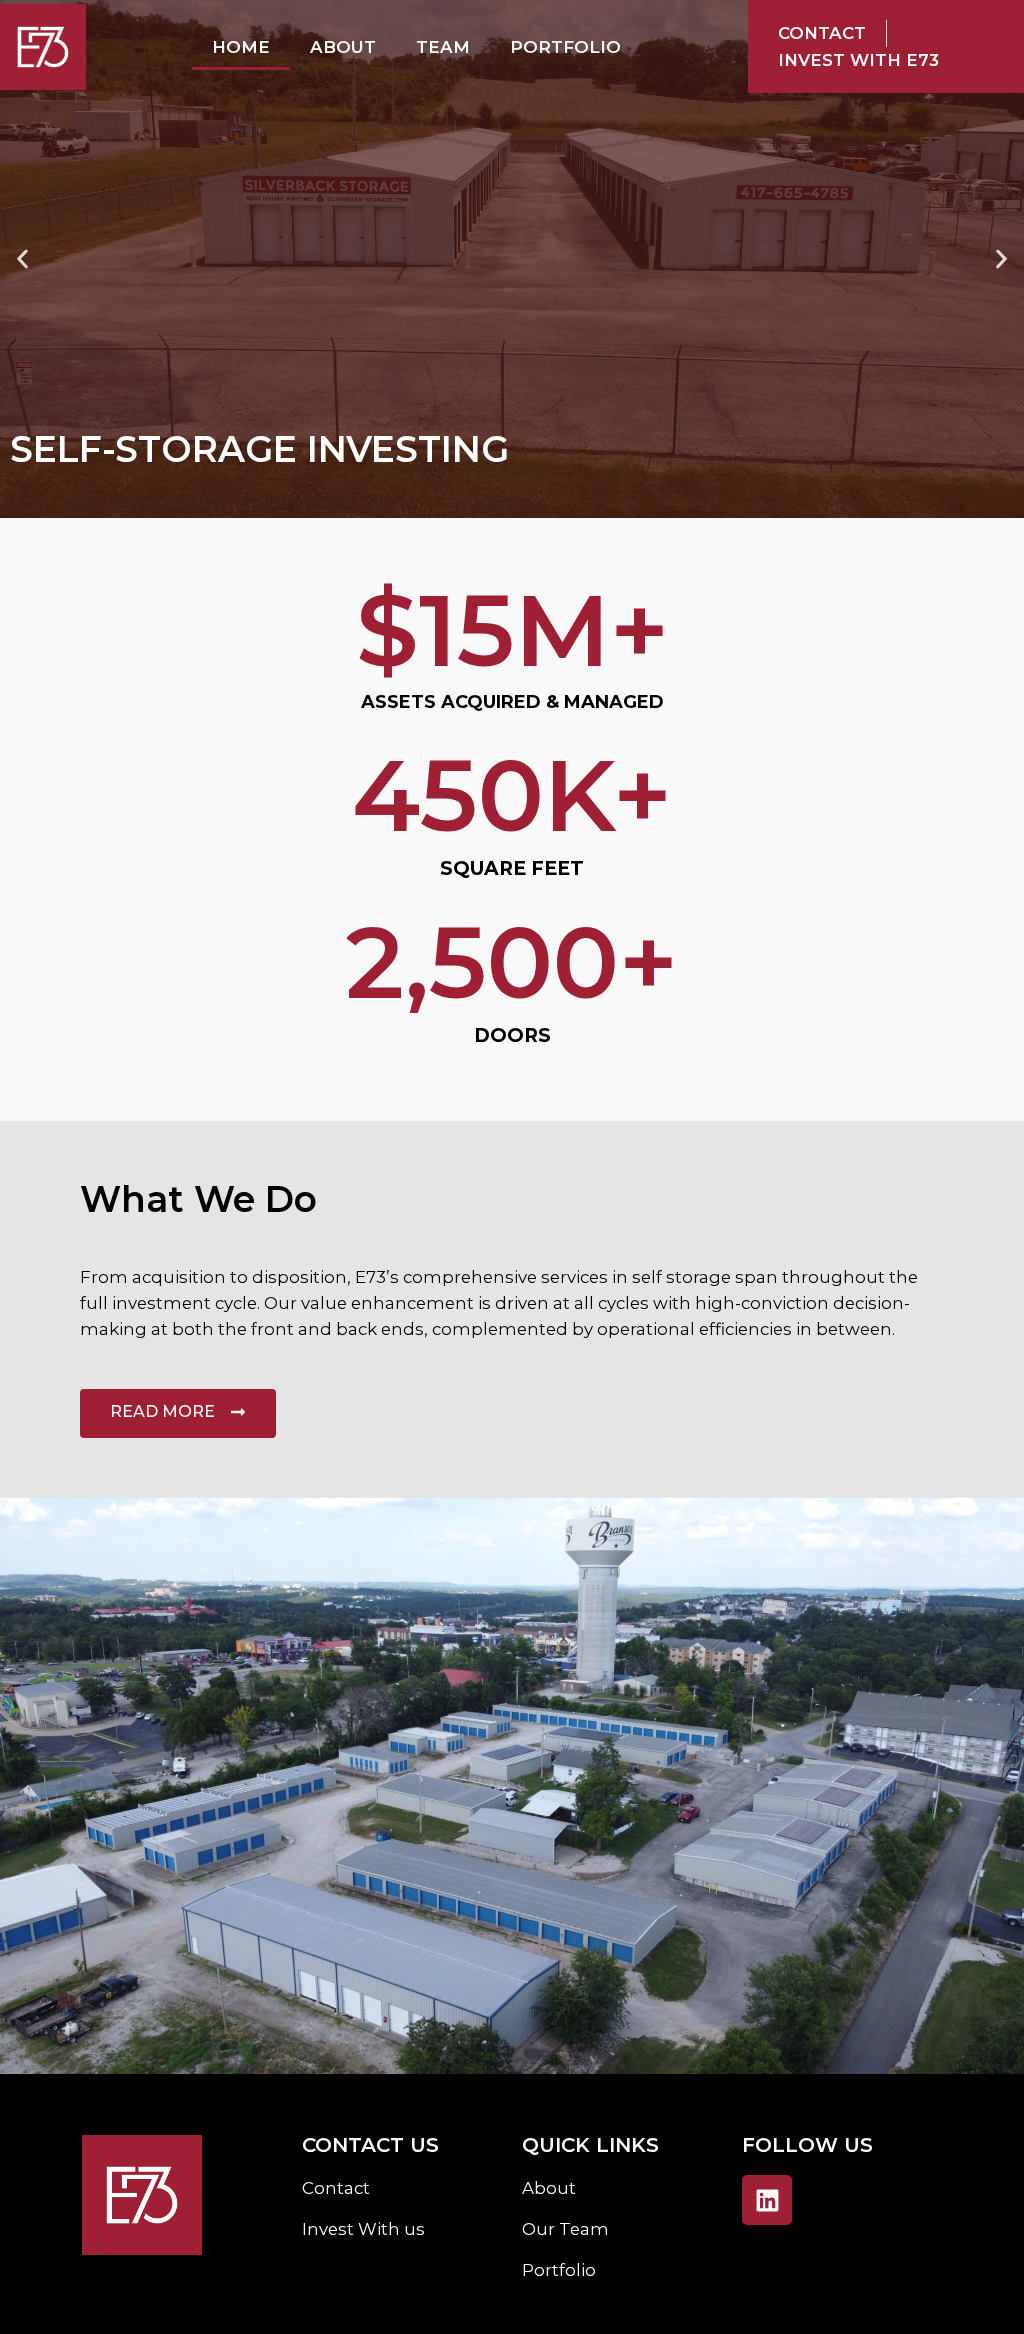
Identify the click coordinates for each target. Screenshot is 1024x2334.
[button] (22, 259)
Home (241, 47)
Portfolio (565, 47)
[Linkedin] (767, 2200)
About (343, 47)
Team (443, 47)
